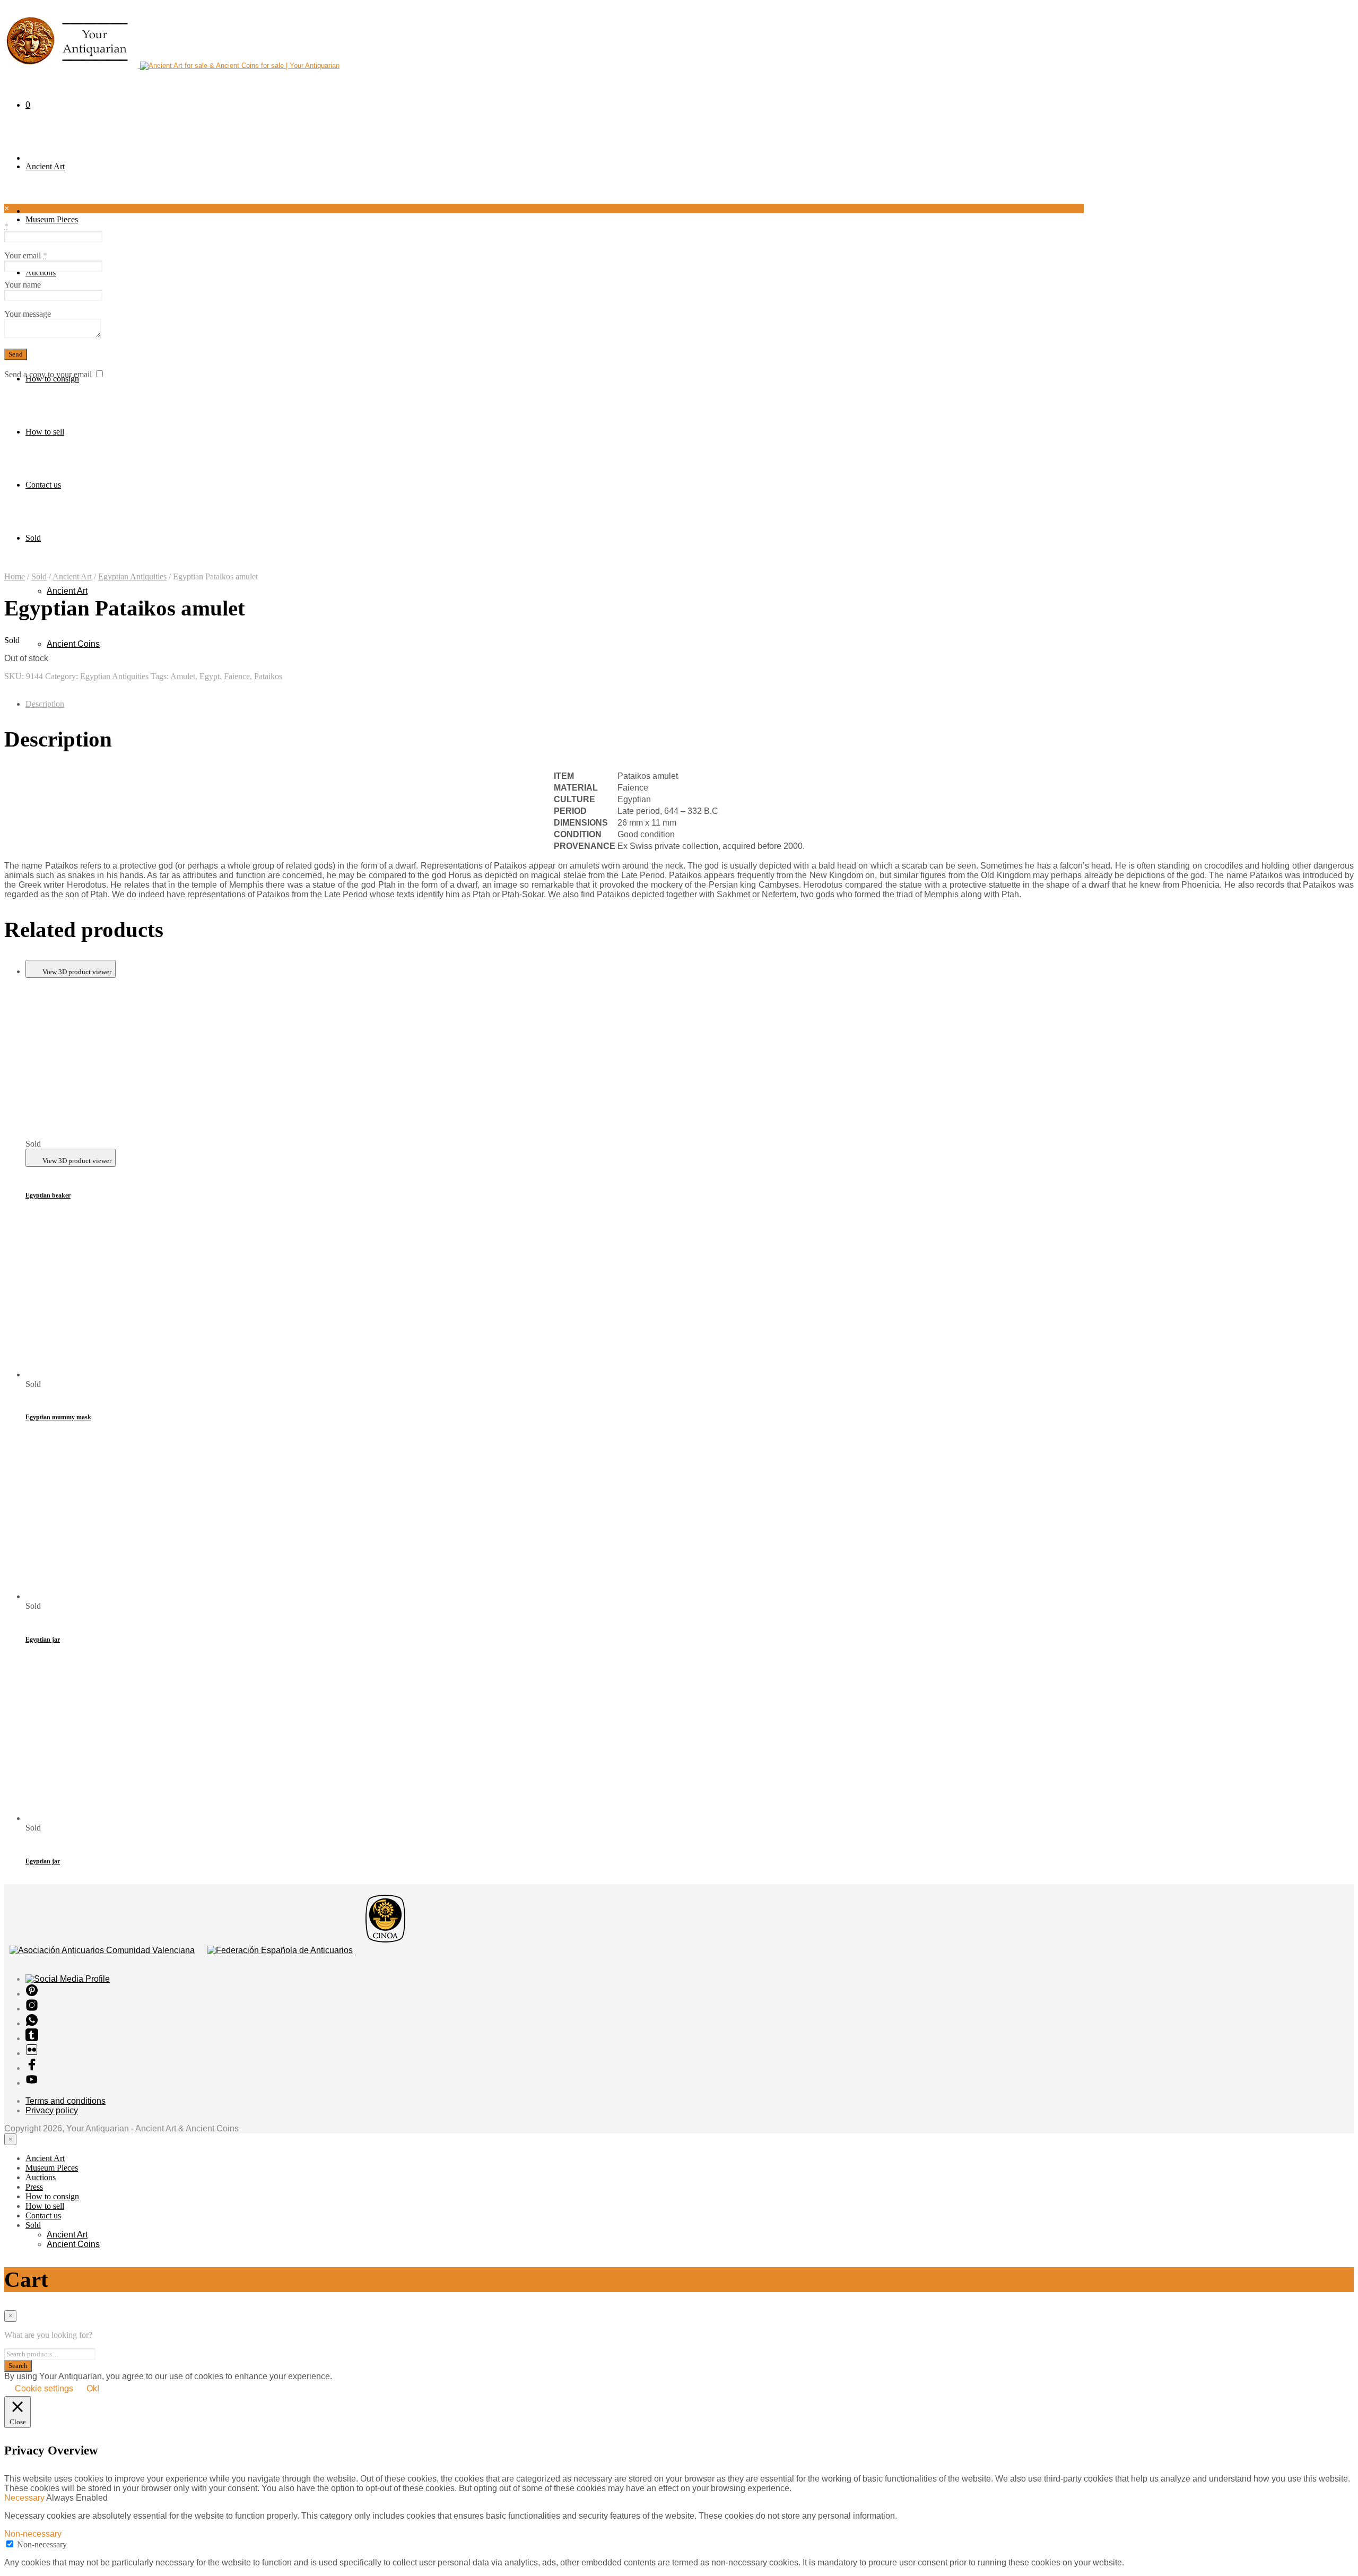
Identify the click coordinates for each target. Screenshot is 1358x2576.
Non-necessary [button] (33, 2534)
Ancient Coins (73, 644)
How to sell (45, 432)
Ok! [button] (93, 2388)
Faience (237, 676)
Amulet (183, 676)
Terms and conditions (66, 2101)
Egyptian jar (43, 1640)
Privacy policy (52, 2110)
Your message (28, 314)
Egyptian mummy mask (58, 1417)
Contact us (43, 485)
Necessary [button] (25, 2498)
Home (15, 576)
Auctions (41, 272)
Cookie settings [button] (44, 2388)
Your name (23, 285)
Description (45, 704)
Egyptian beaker (48, 1195)
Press (34, 2187)
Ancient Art (45, 166)
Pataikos (268, 676)
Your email (26, 255)
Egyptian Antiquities (132, 576)
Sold (39, 576)
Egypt (210, 676)
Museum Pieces (52, 219)
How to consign (52, 2196)
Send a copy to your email (48, 374)
